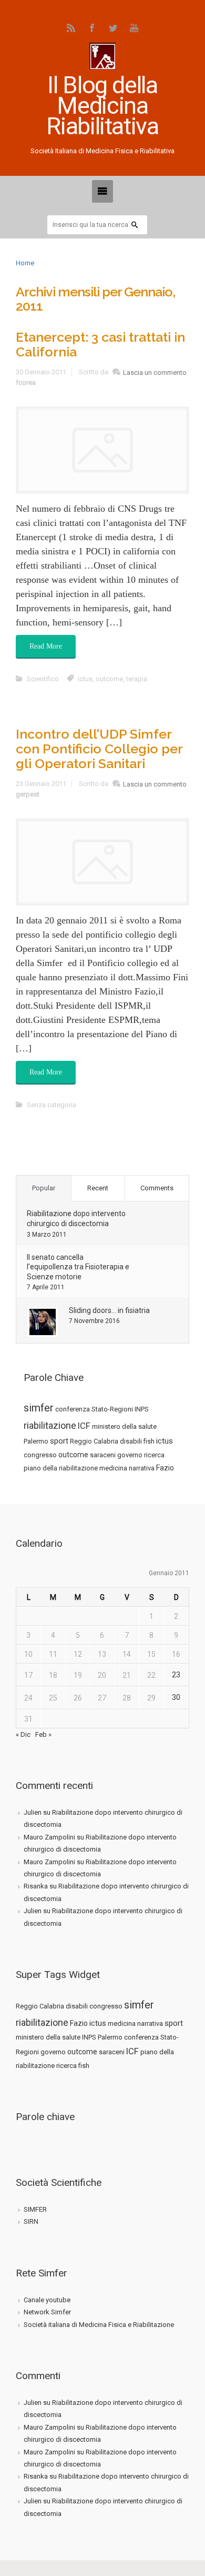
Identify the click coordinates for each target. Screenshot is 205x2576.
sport (59, 1441)
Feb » (43, 1734)
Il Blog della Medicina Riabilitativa (102, 106)
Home (25, 263)
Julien (33, 1812)
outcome (73, 1455)
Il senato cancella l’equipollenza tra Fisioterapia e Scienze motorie (78, 1267)
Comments (157, 1188)
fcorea (26, 382)
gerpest (28, 794)
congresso (40, 1455)
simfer (39, 1408)
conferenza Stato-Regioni (94, 1409)
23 (176, 1675)
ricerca (154, 1455)
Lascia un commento (155, 372)
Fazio (165, 1468)
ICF (84, 1426)
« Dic (23, 1734)
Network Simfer (47, 2312)
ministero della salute (124, 1426)
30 (176, 1697)
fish (149, 1441)
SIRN (31, 2221)
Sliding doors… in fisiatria (109, 1310)
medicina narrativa (127, 1468)
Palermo (36, 1441)
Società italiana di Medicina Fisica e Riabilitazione (99, 2325)
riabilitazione (50, 1425)
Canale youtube (47, 2300)
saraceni (103, 1455)
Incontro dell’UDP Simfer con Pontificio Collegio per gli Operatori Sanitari (99, 749)
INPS (142, 1409)
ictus (165, 1441)
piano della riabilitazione (61, 1468)
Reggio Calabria (94, 1441)
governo (130, 1455)
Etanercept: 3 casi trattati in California (100, 344)
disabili (131, 1441)
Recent (98, 1188)
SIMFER (35, 2209)
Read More (46, 646)
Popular (44, 1188)
